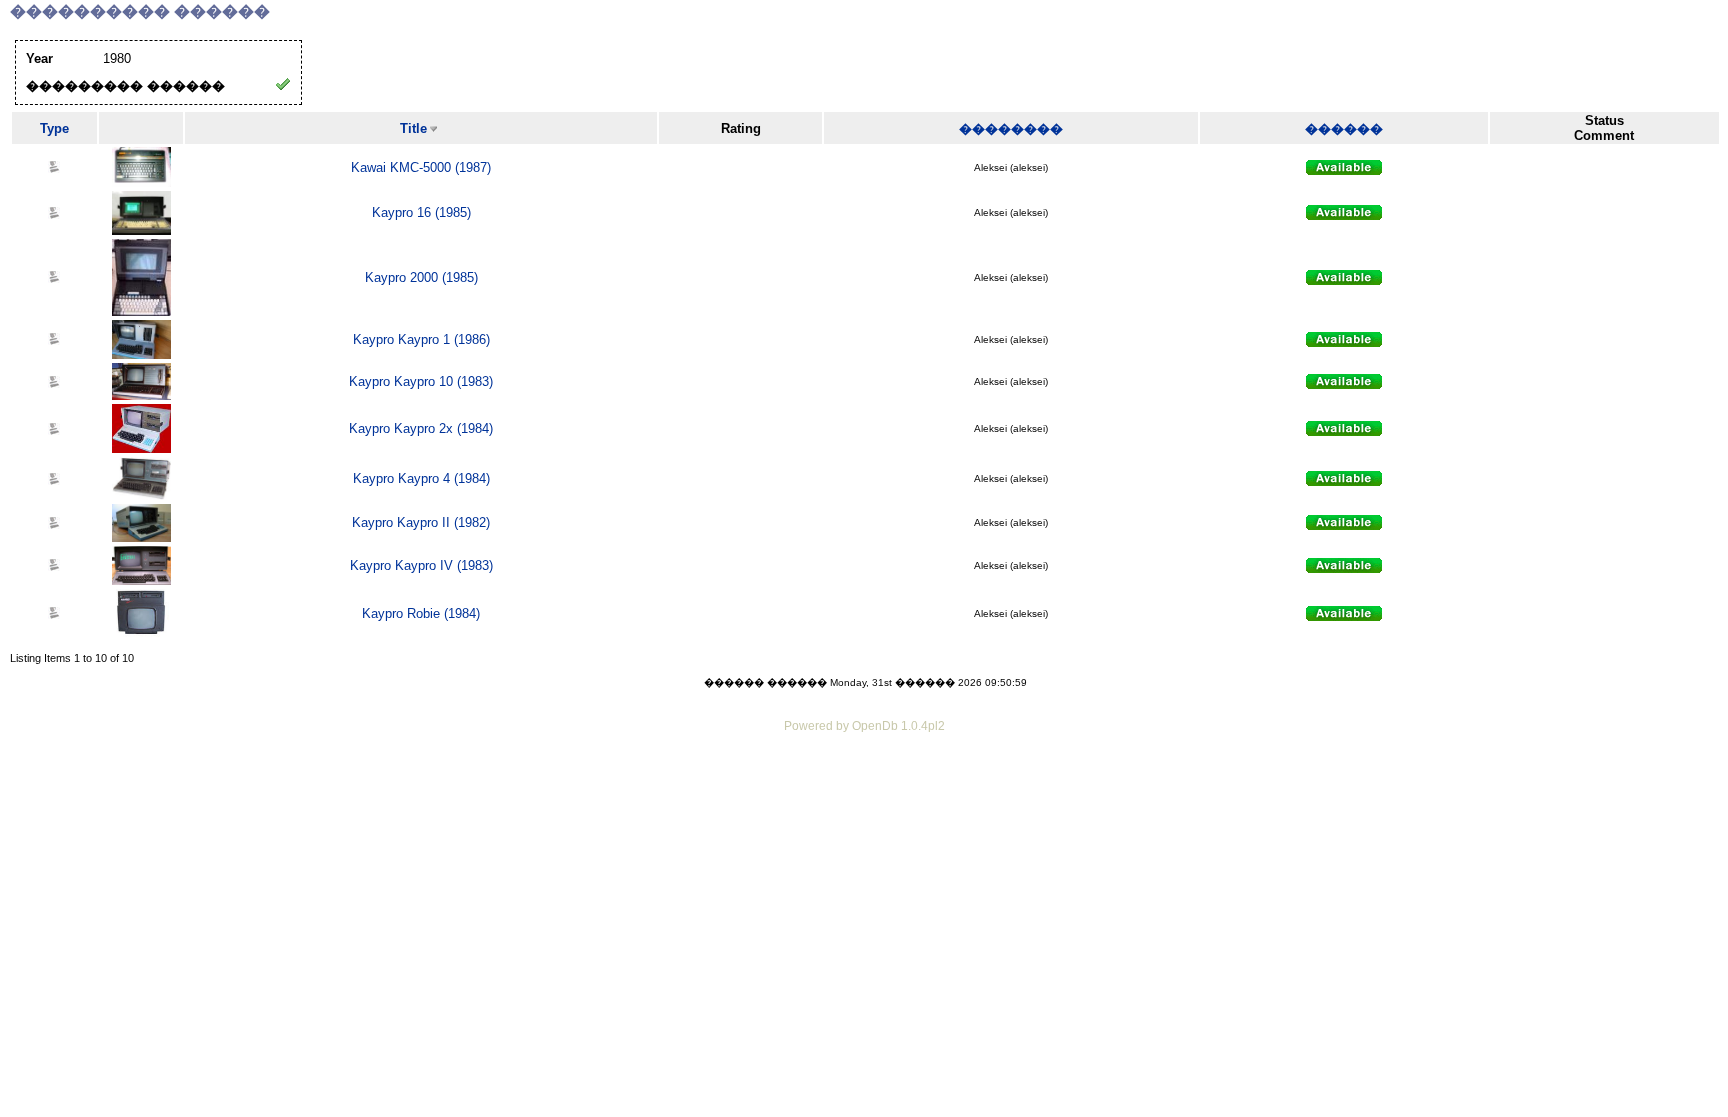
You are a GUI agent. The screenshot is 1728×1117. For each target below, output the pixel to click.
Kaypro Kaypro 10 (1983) (421, 381)
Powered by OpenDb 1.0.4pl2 (864, 725)
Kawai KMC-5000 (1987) (421, 167)
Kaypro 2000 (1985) (421, 277)
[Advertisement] (864, 792)
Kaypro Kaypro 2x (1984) (421, 428)
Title (413, 128)
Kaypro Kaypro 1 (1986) (421, 339)
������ (1344, 128)
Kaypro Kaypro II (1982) (421, 522)
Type (54, 128)
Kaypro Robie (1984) (421, 613)
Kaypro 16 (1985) (421, 212)
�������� (1011, 128)
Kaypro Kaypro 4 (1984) (421, 478)
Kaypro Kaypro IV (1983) (421, 565)
